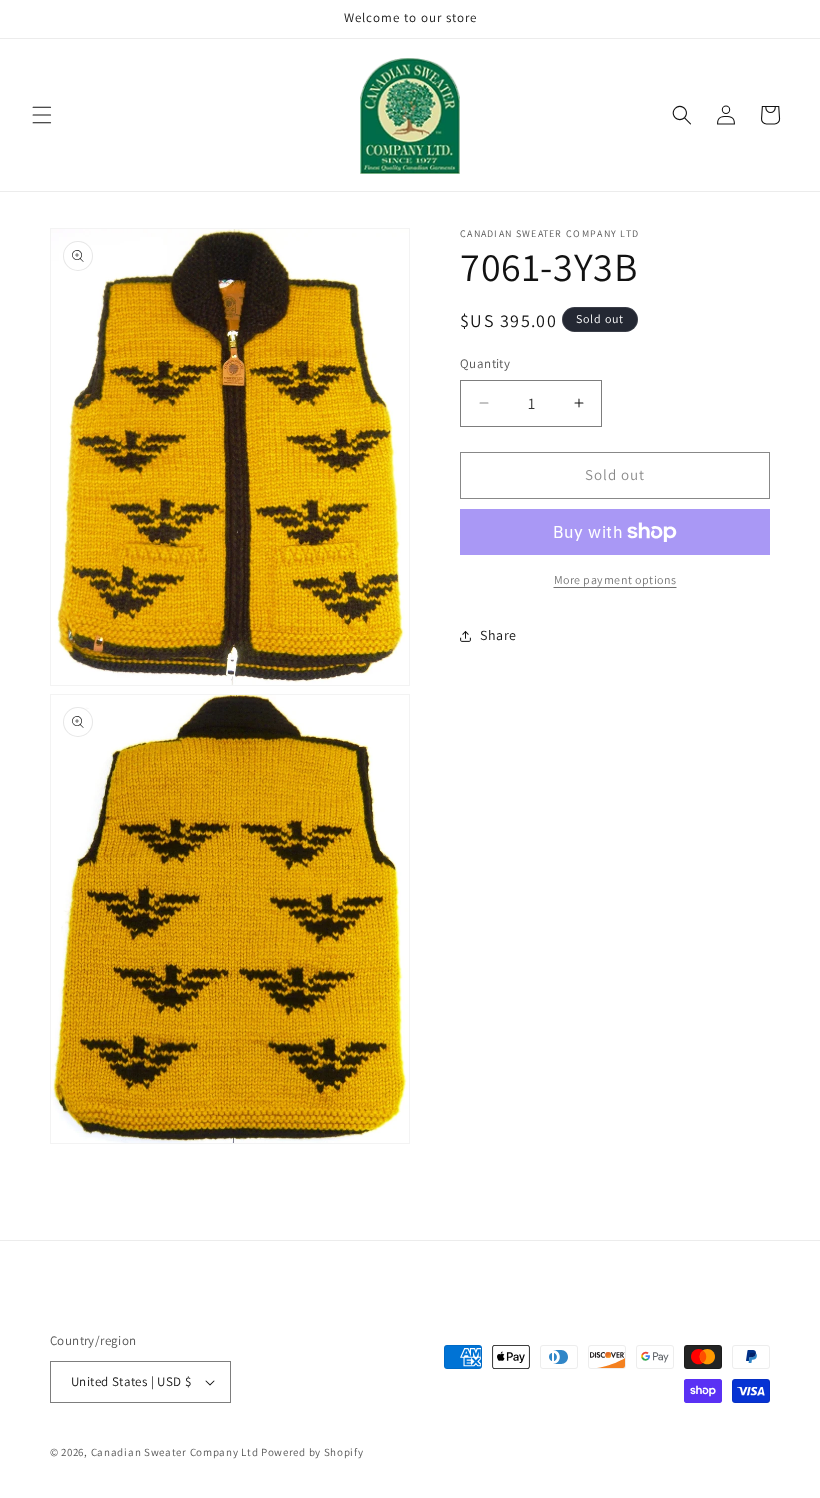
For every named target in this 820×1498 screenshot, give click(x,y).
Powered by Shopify (312, 1452)
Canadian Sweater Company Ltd (175, 1452)
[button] (42, 115)
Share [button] (498, 635)
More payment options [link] (615, 579)
